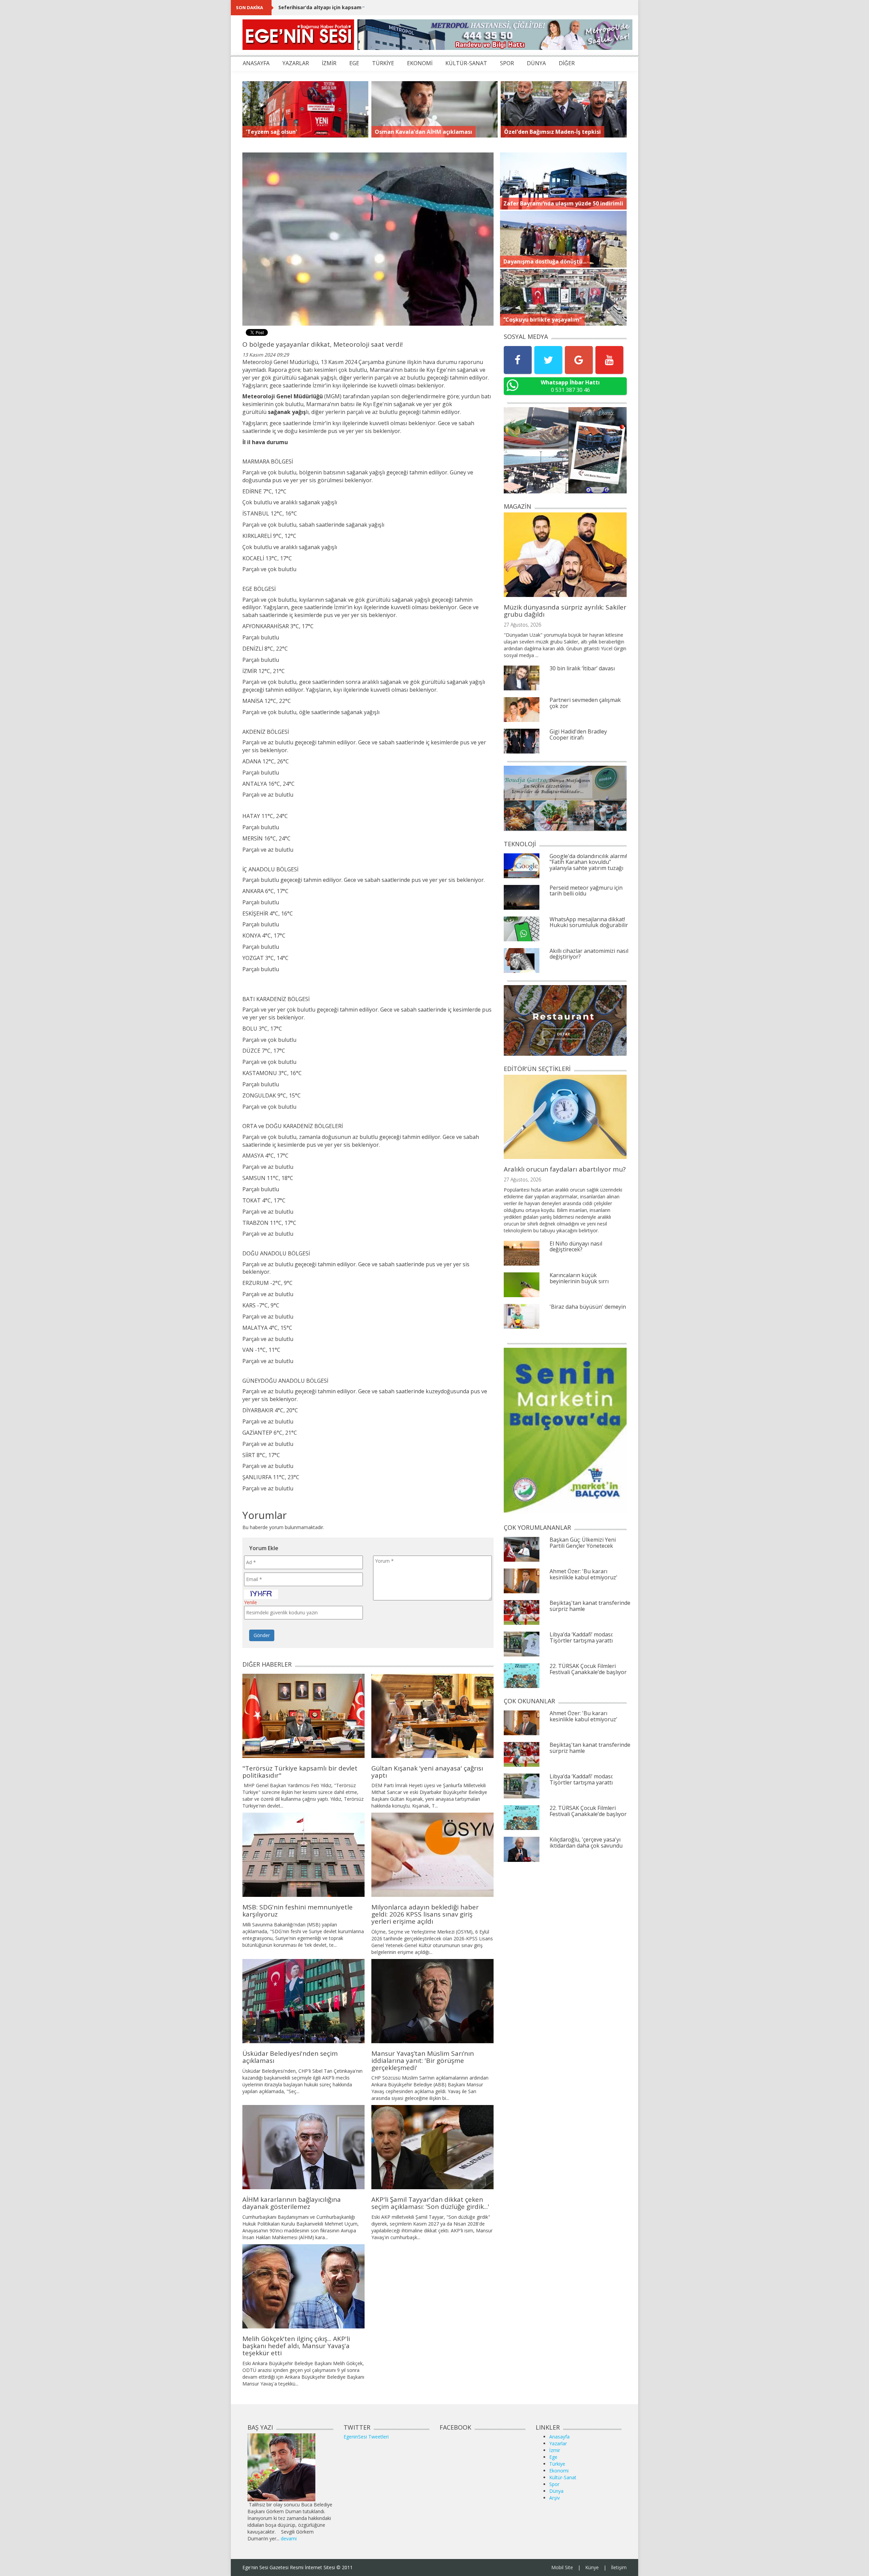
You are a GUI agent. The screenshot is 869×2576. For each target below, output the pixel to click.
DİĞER (567, 63)
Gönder (262, 1635)
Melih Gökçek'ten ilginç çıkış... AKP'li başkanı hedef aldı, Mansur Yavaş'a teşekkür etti (296, 2346)
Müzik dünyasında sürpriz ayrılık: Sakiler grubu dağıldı (565, 611)
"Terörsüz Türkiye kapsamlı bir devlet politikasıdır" (300, 1772)
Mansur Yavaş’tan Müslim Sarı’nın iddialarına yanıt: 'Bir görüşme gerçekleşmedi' (423, 2061)
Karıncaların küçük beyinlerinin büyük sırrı (579, 1278)
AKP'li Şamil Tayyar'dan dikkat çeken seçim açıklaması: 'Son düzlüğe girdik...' (430, 2203)
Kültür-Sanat (563, 2477)
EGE (354, 63)
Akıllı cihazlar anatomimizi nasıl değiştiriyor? (589, 954)
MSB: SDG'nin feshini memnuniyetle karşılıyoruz (298, 1911)
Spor (554, 2484)
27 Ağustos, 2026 (522, 625)
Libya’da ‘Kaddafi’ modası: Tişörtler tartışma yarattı (581, 1637)
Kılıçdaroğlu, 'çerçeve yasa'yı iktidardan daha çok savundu (586, 1843)
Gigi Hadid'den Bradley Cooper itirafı (578, 734)
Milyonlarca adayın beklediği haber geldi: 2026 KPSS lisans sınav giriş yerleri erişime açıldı (425, 1914)
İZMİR (329, 63)
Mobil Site (562, 2567)
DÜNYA (536, 63)
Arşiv (554, 2498)
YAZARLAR (296, 63)
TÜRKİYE (383, 63)
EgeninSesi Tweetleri (366, 2437)
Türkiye (557, 2464)
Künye (592, 2567)
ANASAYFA (256, 63)
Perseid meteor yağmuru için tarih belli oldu (586, 891)
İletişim (619, 2567)
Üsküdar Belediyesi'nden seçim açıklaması (290, 2057)
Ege (553, 2457)
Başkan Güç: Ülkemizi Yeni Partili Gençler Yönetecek (583, 1543)
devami (289, 2538)
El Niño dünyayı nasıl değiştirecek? (576, 1247)
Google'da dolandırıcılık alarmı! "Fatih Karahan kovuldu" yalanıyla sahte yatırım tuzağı (588, 862)
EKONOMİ (420, 63)
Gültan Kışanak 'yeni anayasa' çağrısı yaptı (427, 1772)
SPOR (507, 63)
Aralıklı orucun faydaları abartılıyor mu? (565, 1169)
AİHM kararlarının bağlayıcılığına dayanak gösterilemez (292, 2203)
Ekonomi (559, 2471)
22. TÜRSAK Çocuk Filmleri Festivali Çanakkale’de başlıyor (588, 1669)
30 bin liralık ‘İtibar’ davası (582, 668)
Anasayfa (559, 2437)
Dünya (556, 2491)
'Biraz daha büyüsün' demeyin (588, 1307)
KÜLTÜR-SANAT (466, 63)
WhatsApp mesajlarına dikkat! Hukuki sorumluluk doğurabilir (589, 922)
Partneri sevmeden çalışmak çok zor (585, 703)
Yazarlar (558, 2443)
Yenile (251, 1602)
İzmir (555, 2450)
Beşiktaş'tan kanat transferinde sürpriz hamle (590, 1606)
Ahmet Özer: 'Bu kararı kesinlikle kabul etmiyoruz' (584, 1574)
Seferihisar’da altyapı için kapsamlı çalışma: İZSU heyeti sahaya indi (361, 7)
